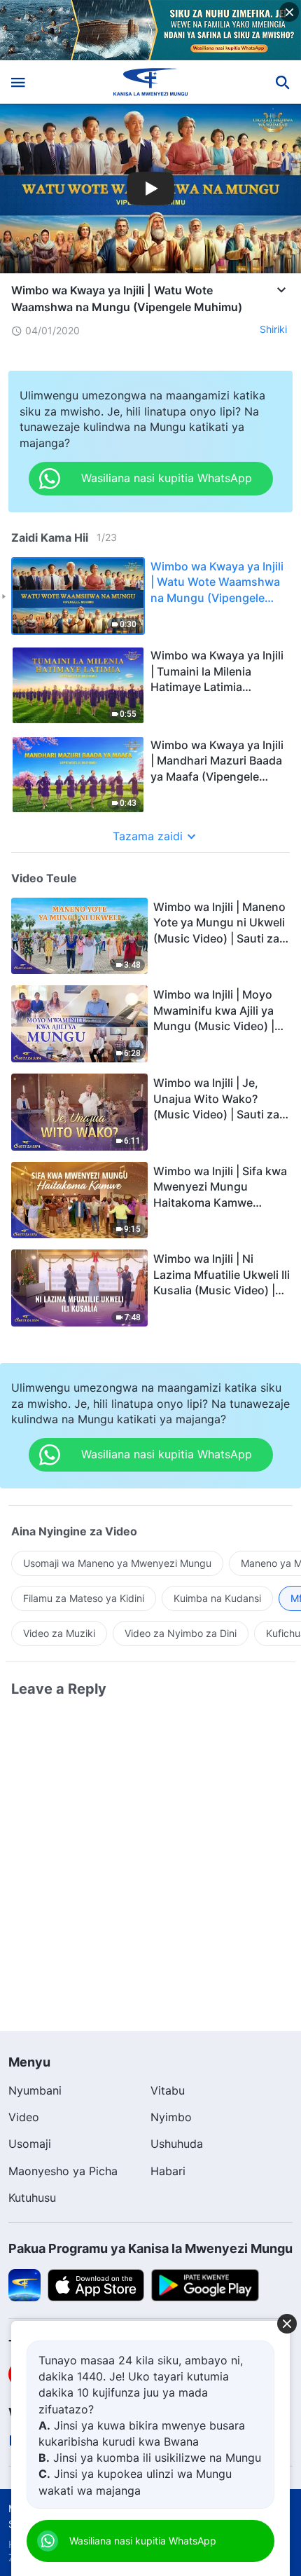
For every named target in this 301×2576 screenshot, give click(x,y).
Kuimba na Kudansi (217, 1598)
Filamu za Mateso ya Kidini (84, 1598)
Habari (168, 2171)
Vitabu (168, 2090)
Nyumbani (35, 2090)
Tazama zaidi (148, 836)
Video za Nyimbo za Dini (181, 1633)
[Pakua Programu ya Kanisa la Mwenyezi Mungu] (24, 2284)
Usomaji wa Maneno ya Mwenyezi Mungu (117, 1563)
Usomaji (30, 2144)
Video (24, 2117)
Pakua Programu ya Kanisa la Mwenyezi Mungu (150, 2248)
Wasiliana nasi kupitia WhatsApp (143, 2541)
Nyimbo (171, 2117)
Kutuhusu (32, 2198)
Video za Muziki (59, 1633)
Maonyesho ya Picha (63, 2171)
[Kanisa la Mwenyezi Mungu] (151, 82)
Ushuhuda (177, 2144)
